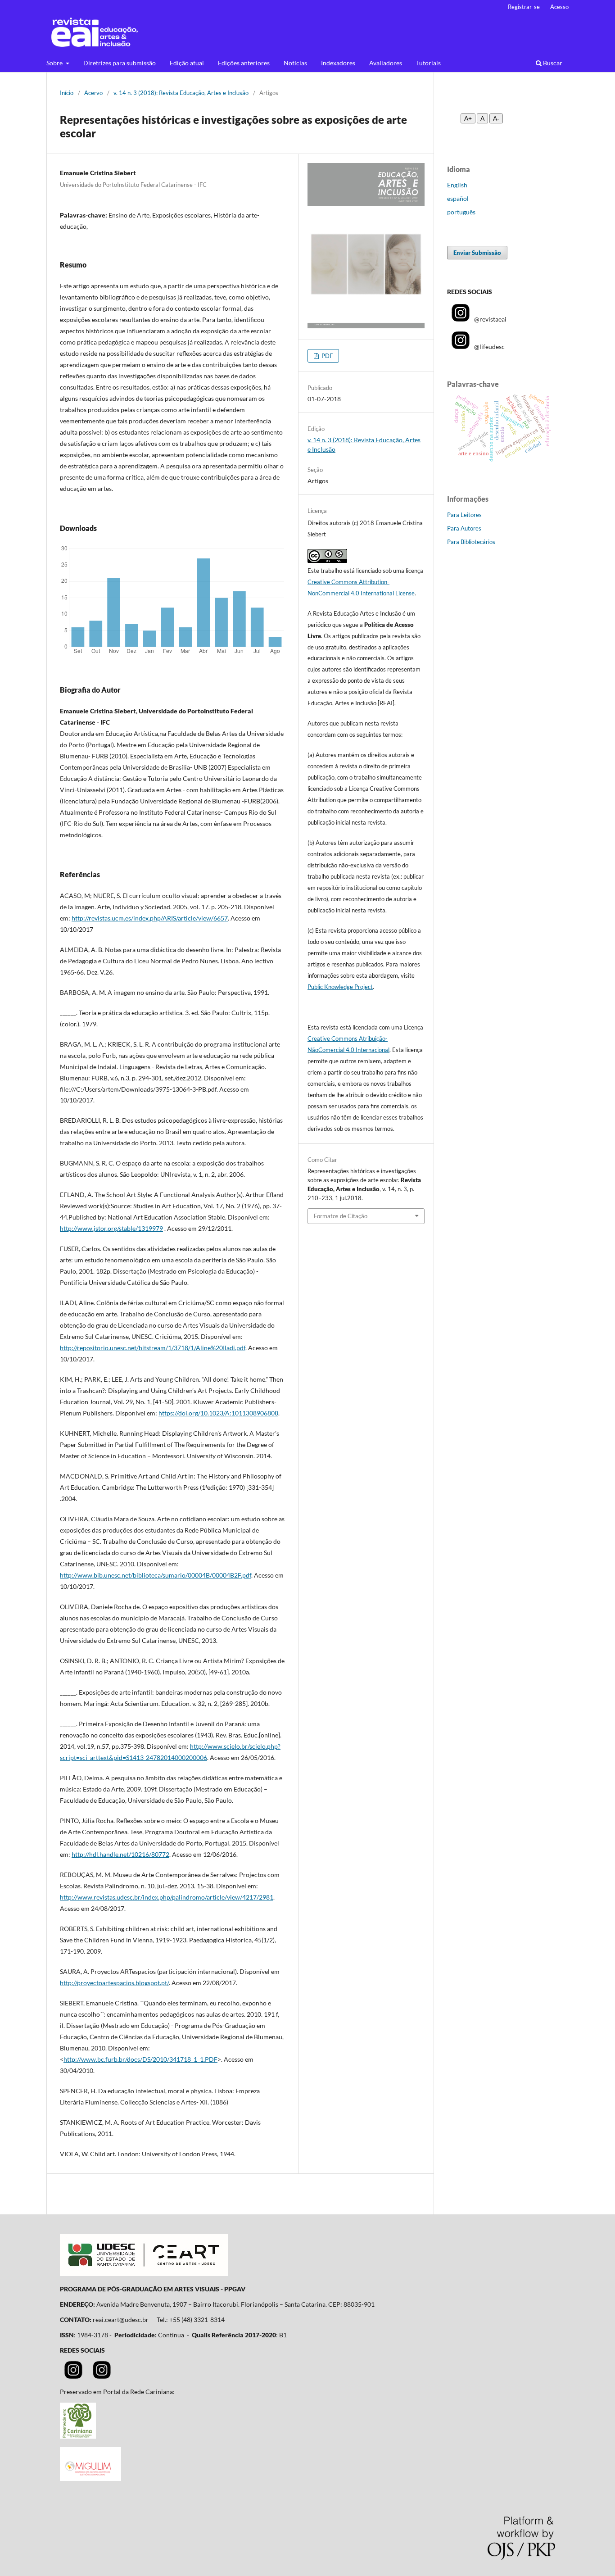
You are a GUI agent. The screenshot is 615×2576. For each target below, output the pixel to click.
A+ (468, 118)
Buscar (552, 63)
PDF (326, 356)
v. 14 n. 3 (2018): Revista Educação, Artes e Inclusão (181, 93)
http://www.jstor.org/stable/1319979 (111, 1228)
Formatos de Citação (341, 1216)
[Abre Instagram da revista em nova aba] (73, 2376)
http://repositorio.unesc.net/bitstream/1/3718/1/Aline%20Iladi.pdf (153, 1348)
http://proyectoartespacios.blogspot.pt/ (114, 1983)
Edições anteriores (244, 63)
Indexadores (338, 63)
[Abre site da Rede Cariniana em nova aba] (78, 2436)
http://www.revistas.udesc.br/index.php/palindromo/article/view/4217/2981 (167, 1897)
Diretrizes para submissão (120, 63)
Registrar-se (524, 7)
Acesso (559, 7)
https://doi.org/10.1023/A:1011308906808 (218, 1413)
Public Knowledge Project (340, 987)
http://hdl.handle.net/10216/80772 (120, 1854)
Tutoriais (428, 63)
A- (496, 118)
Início (67, 93)
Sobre (55, 63)
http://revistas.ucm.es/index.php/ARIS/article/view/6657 (150, 918)
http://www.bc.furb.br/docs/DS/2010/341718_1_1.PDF (140, 2059)
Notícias (295, 63)
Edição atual (187, 63)
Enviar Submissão (477, 253)
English (457, 185)
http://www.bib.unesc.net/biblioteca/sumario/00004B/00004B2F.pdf (156, 1575)
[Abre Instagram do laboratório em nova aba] (102, 2376)
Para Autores (464, 528)
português (461, 212)
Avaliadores (386, 63)
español (458, 198)
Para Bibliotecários (471, 542)
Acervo (93, 93)
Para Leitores (464, 515)
